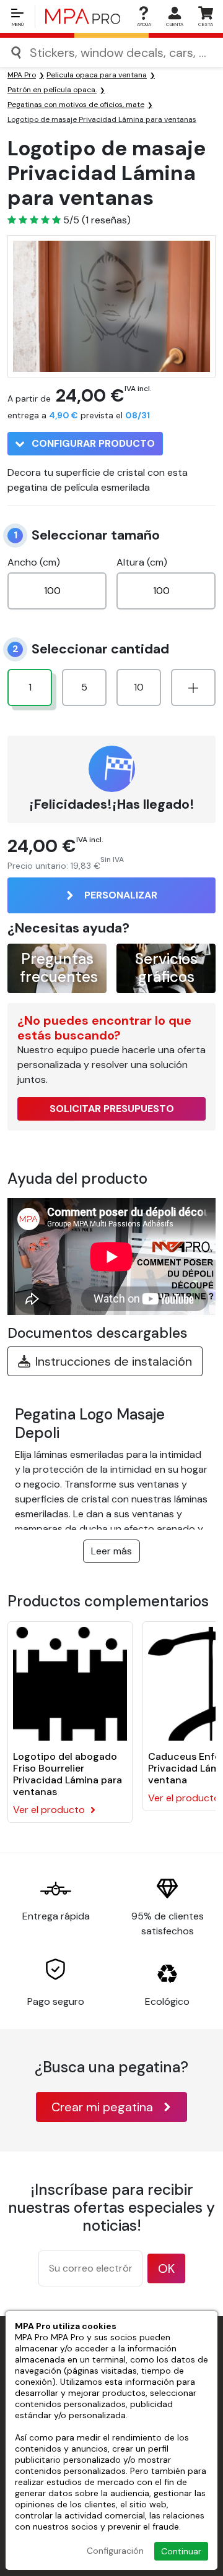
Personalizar (121, 895)
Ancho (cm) (34, 562)
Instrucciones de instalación (114, 1361)
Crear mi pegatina (102, 2107)
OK (166, 2268)
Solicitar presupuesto (112, 1109)
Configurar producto (92, 443)
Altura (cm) (142, 562)
